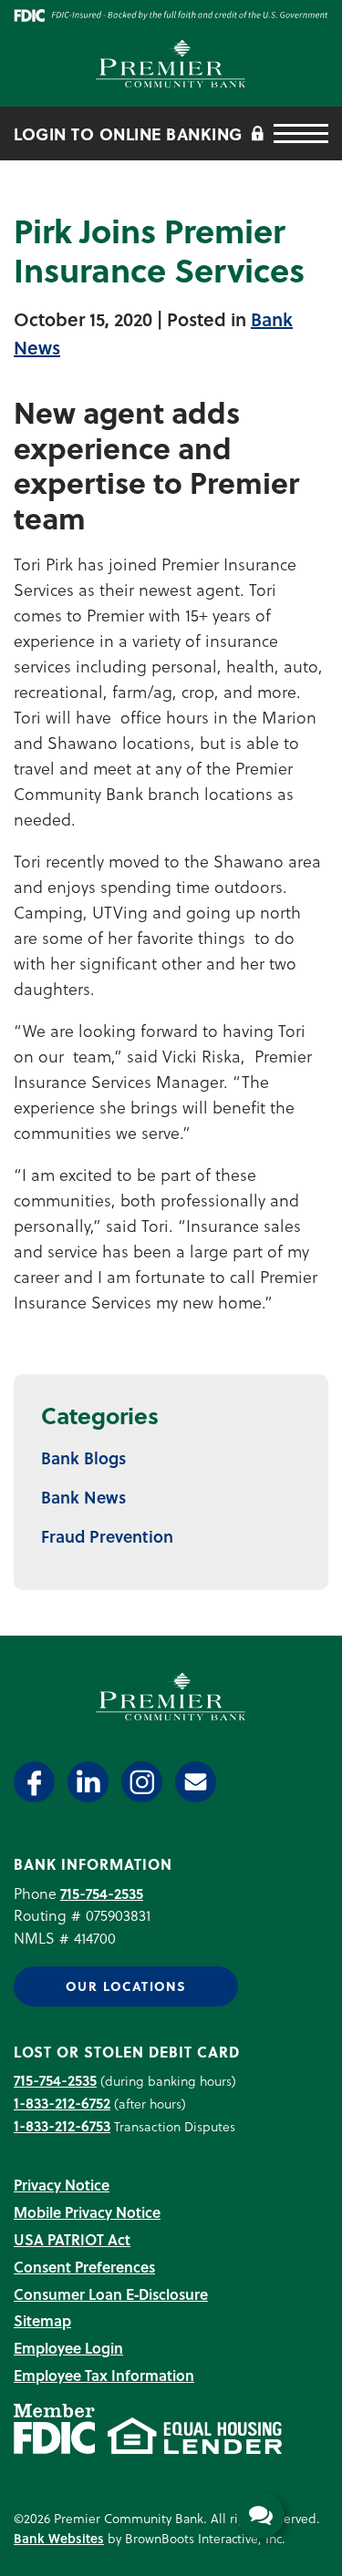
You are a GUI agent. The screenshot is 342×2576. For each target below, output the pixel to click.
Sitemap (42, 2320)
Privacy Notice (62, 2185)
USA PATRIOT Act (72, 2239)
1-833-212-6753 (62, 2125)
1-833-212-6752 (62, 2103)
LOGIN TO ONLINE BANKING (130, 133)
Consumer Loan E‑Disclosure (111, 2294)
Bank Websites (59, 2538)
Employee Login (68, 2348)
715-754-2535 (102, 1893)
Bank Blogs (83, 1457)
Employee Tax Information (104, 2375)
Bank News (83, 1497)
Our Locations (126, 1986)
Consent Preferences (84, 2267)
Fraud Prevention (107, 1536)
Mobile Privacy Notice (87, 2212)
